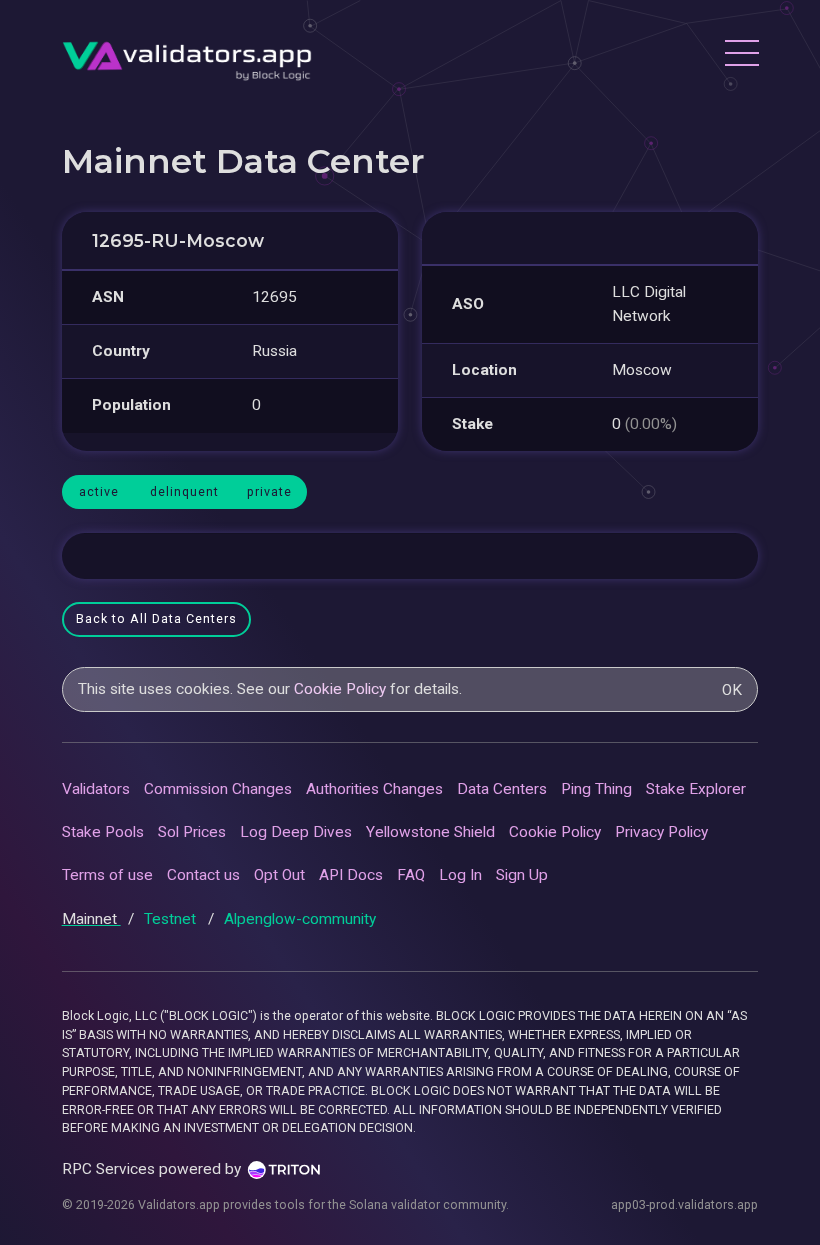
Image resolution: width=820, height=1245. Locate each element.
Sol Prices (192, 832)
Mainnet (91, 919)
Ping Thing (596, 789)
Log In (460, 875)
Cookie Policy (340, 689)
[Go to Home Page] (187, 55)
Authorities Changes (374, 789)
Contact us (203, 875)
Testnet (172, 919)
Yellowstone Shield (430, 832)
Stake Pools (103, 832)
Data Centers (502, 789)
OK (732, 690)
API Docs (351, 875)
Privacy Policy (661, 832)
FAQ (411, 875)
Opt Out (279, 875)
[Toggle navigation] (741, 56)
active (99, 491)
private (269, 491)
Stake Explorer (696, 789)
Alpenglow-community (300, 919)
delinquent (184, 491)
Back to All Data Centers (156, 618)
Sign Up (522, 875)
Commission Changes (218, 789)
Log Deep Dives (296, 832)
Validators (96, 789)
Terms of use (107, 875)
